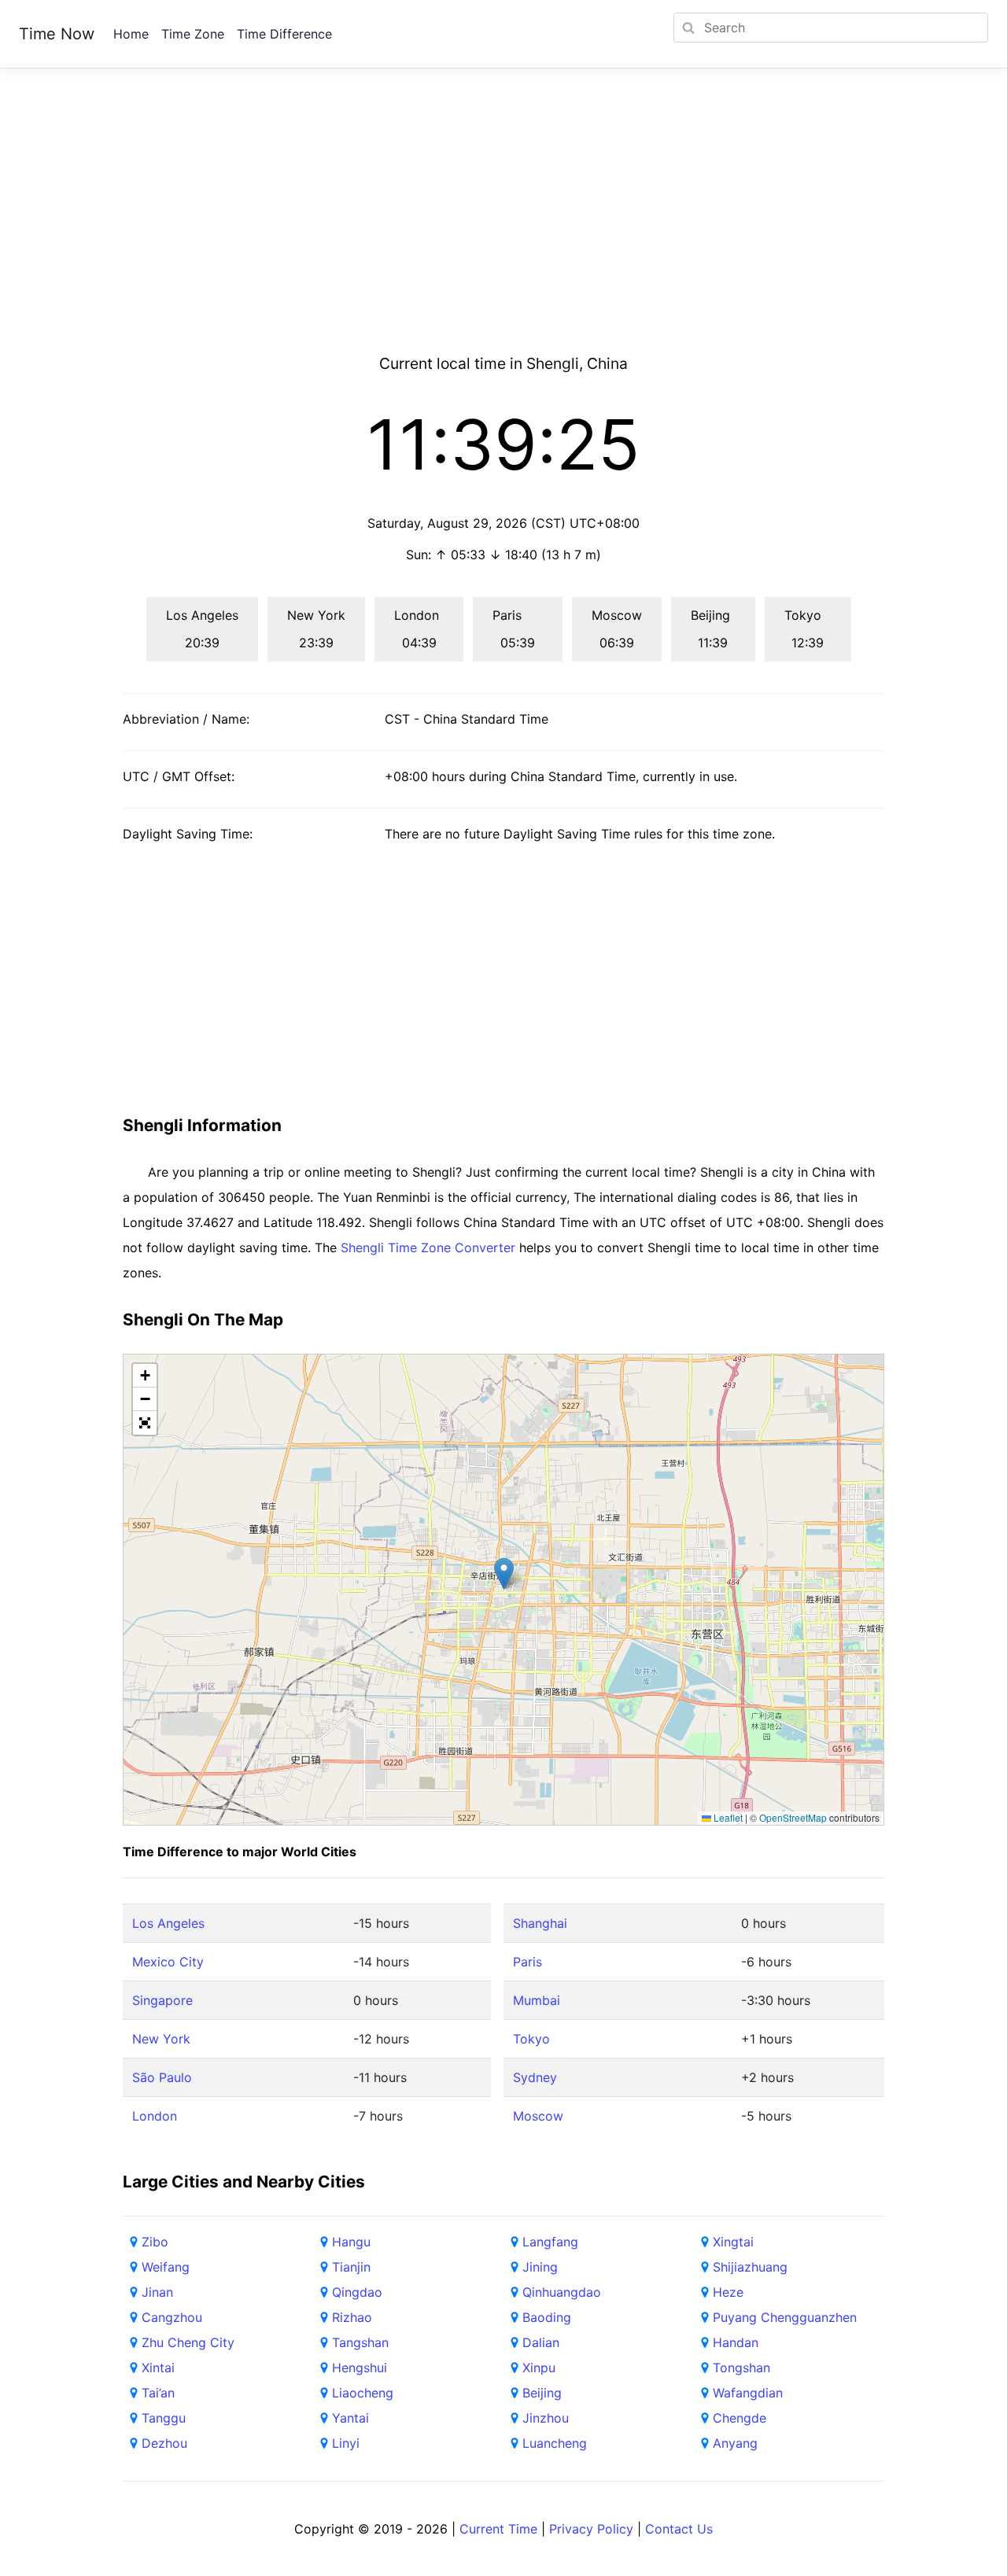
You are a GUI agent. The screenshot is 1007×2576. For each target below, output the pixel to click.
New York (161, 2039)
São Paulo (162, 2077)
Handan (736, 2342)
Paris (527, 1962)
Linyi (346, 2443)
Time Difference (284, 34)
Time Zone (193, 34)
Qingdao (357, 2292)
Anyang (735, 2443)
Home (131, 34)
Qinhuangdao (562, 2292)
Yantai (350, 2418)
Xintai (158, 2368)
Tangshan (360, 2342)
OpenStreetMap (793, 1817)
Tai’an (158, 2393)
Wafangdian (748, 2393)
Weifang (166, 2267)
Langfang (550, 2242)
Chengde (740, 2418)
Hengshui (360, 2368)
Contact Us (679, 2529)
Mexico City (168, 1962)
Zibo (155, 2242)
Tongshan (741, 2368)
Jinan (157, 2292)
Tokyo (531, 2039)
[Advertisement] (503, 230)
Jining (540, 2267)
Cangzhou (172, 2317)
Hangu (351, 2242)
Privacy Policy (591, 2529)
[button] (504, 1574)
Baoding (547, 2317)
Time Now (57, 34)
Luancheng (555, 2443)
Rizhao (352, 2317)
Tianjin (351, 2267)
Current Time (498, 2529)
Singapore (162, 2000)
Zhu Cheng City (188, 2342)
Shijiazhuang (750, 2267)
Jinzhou (546, 2418)
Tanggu (164, 2418)
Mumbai (537, 2000)
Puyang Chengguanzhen (785, 2317)
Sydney (535, 2077)
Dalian (541, 2342)
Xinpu (539, 2368)
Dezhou (164, 2443)
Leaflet (727, 1817)
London (155, 2116)
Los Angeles (168, 1923)
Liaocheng (363, 2393)
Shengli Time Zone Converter (428, 1247)
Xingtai (733, 2242)
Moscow (538, 2116)
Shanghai (540, 1923)
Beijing (542, 2393)
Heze (728, 2292)
